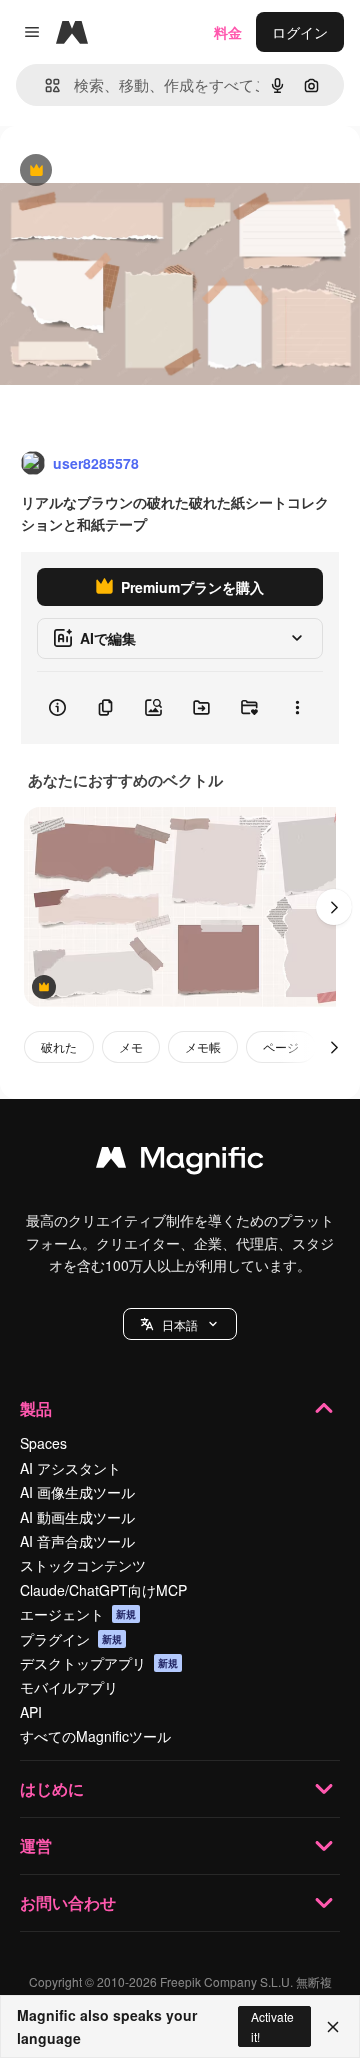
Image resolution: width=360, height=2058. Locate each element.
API (31, 1712)
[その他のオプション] (297, 708)
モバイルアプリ (69, 1687)
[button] (180, 1324)
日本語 (180, 1324)
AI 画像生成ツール (77, 1492)
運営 (36, 1845)
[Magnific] (180, 1162)
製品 (36, 1408)
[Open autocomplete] (44, 85)
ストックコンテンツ (83, 1565)
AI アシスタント (70, 1468)
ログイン (300, 32)
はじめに (52, 1788)
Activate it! (272, 2026)
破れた (59, 1046)
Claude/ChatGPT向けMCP (103, 1590)
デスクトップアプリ (99, 1663)
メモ (131, 1046)
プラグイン (71, 1639)
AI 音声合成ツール (77, 1541)
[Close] (333, 2027)
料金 (228, 32)
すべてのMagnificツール (95, 1736)
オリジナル (137, 171)
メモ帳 (203, 1046)
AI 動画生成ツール (77, 1517)
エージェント (78, 1614)
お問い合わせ (68, 1902)
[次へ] (334, 907)
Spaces (43, 1443)
